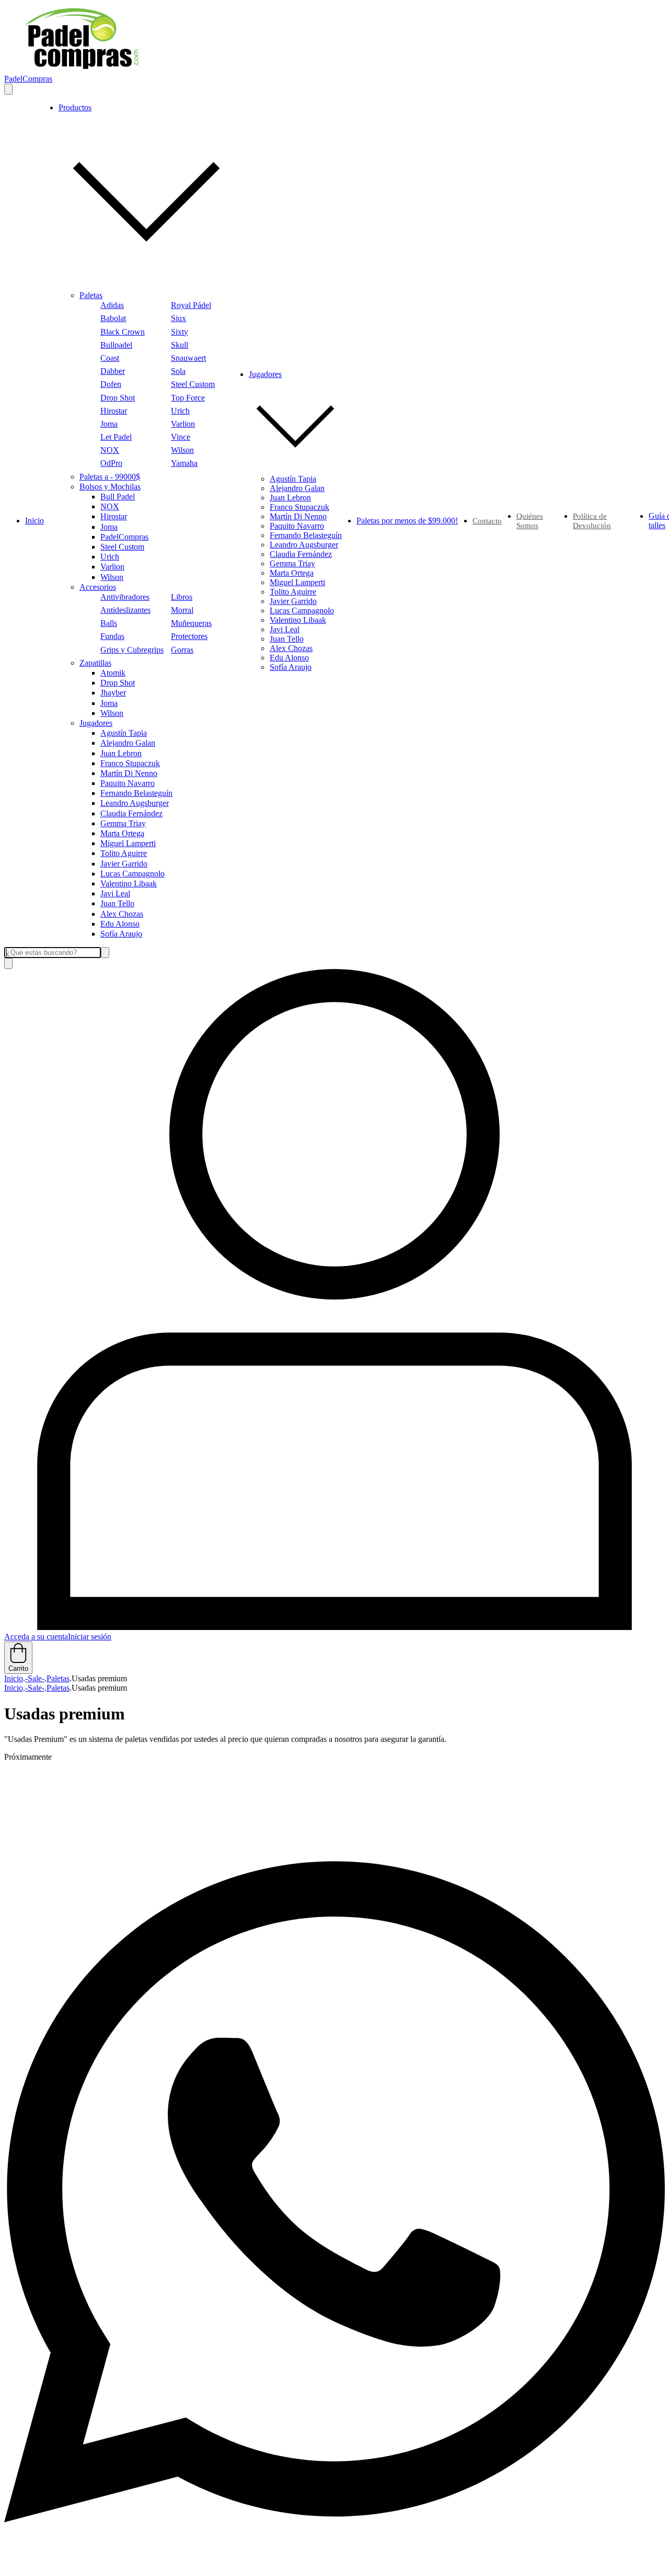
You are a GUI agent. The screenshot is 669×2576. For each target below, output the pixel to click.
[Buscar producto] (8, 964)
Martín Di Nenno (129, 773)
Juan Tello (117, 903)
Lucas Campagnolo (132, 874)
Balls (109, 623)
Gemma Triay (123, 823)
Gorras (182, 650)
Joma (109, 424)
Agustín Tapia (124, 733)
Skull (180, 345)
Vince (181, 437)
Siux (178, 318)
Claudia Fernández (131, 813)
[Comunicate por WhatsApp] (334, 2567)
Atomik (113, 673)
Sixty (180, 332)
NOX (110, 450)
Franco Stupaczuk (130, 763)
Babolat (113, 318)
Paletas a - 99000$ (110, 477)
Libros (182, 597)
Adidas (112, 305)
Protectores (189, 636)
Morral (182, 610)
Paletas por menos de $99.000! (407, 521)
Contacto (487, 521)
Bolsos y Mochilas (110, 487)
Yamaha (184, 463)
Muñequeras (191, 623)
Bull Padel (118, 497)
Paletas (91, 295)
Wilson (182, 450)
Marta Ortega (122, 833)
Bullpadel (116, 345)
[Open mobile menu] (8, 89)
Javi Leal (115, 893)
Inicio (34, 521)
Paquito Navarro (128, 783)
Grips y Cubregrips (132, 650)
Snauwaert (188, 358)
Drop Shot (118, 398)
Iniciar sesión (90, 1637)
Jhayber (113, 693)
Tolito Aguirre (124, 853)
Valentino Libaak (129, 884)
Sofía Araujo (121, 934)
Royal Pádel (191, 305)
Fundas (112, 636)
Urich (180, 411)
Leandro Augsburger (135, 803)
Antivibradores (125, 597)
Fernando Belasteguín (136, 793)
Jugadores (96, 723)
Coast (110, 358)
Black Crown (123, 332)
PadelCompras (124, 537)
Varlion (183, 424)
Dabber (113, 371)
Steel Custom (193, 384)
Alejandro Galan (128, 743)
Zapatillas (95, 663)
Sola (178, 371)
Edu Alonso (120, 924)
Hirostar (114, 411)
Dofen (111, 384)
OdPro (111, 463)
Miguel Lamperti (128, 843)
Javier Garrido (124, 864)
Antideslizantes (125, 610)
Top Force (188, 398)
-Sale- (35, 1678)
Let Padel (116, 437)
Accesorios (98, 587)
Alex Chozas (122, 914)
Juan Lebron (121, 753)
